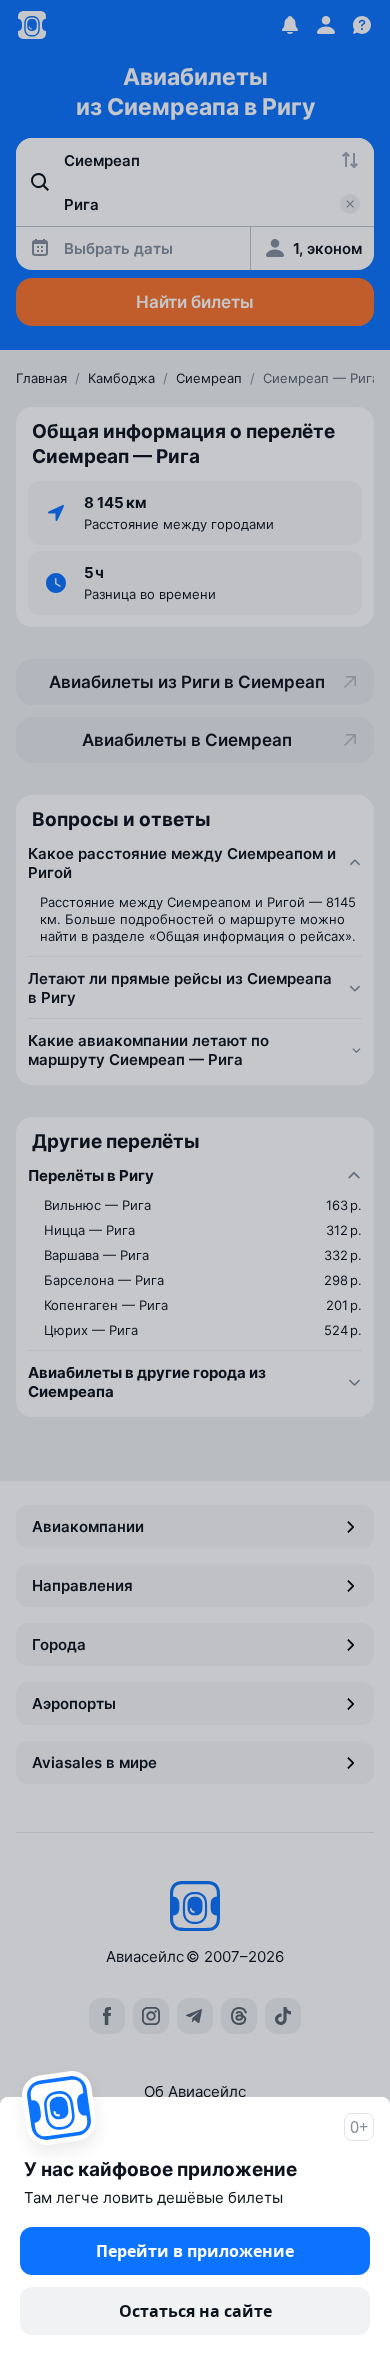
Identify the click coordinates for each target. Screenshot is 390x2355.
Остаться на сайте (195, 2311)
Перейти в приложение (195, 2251)
